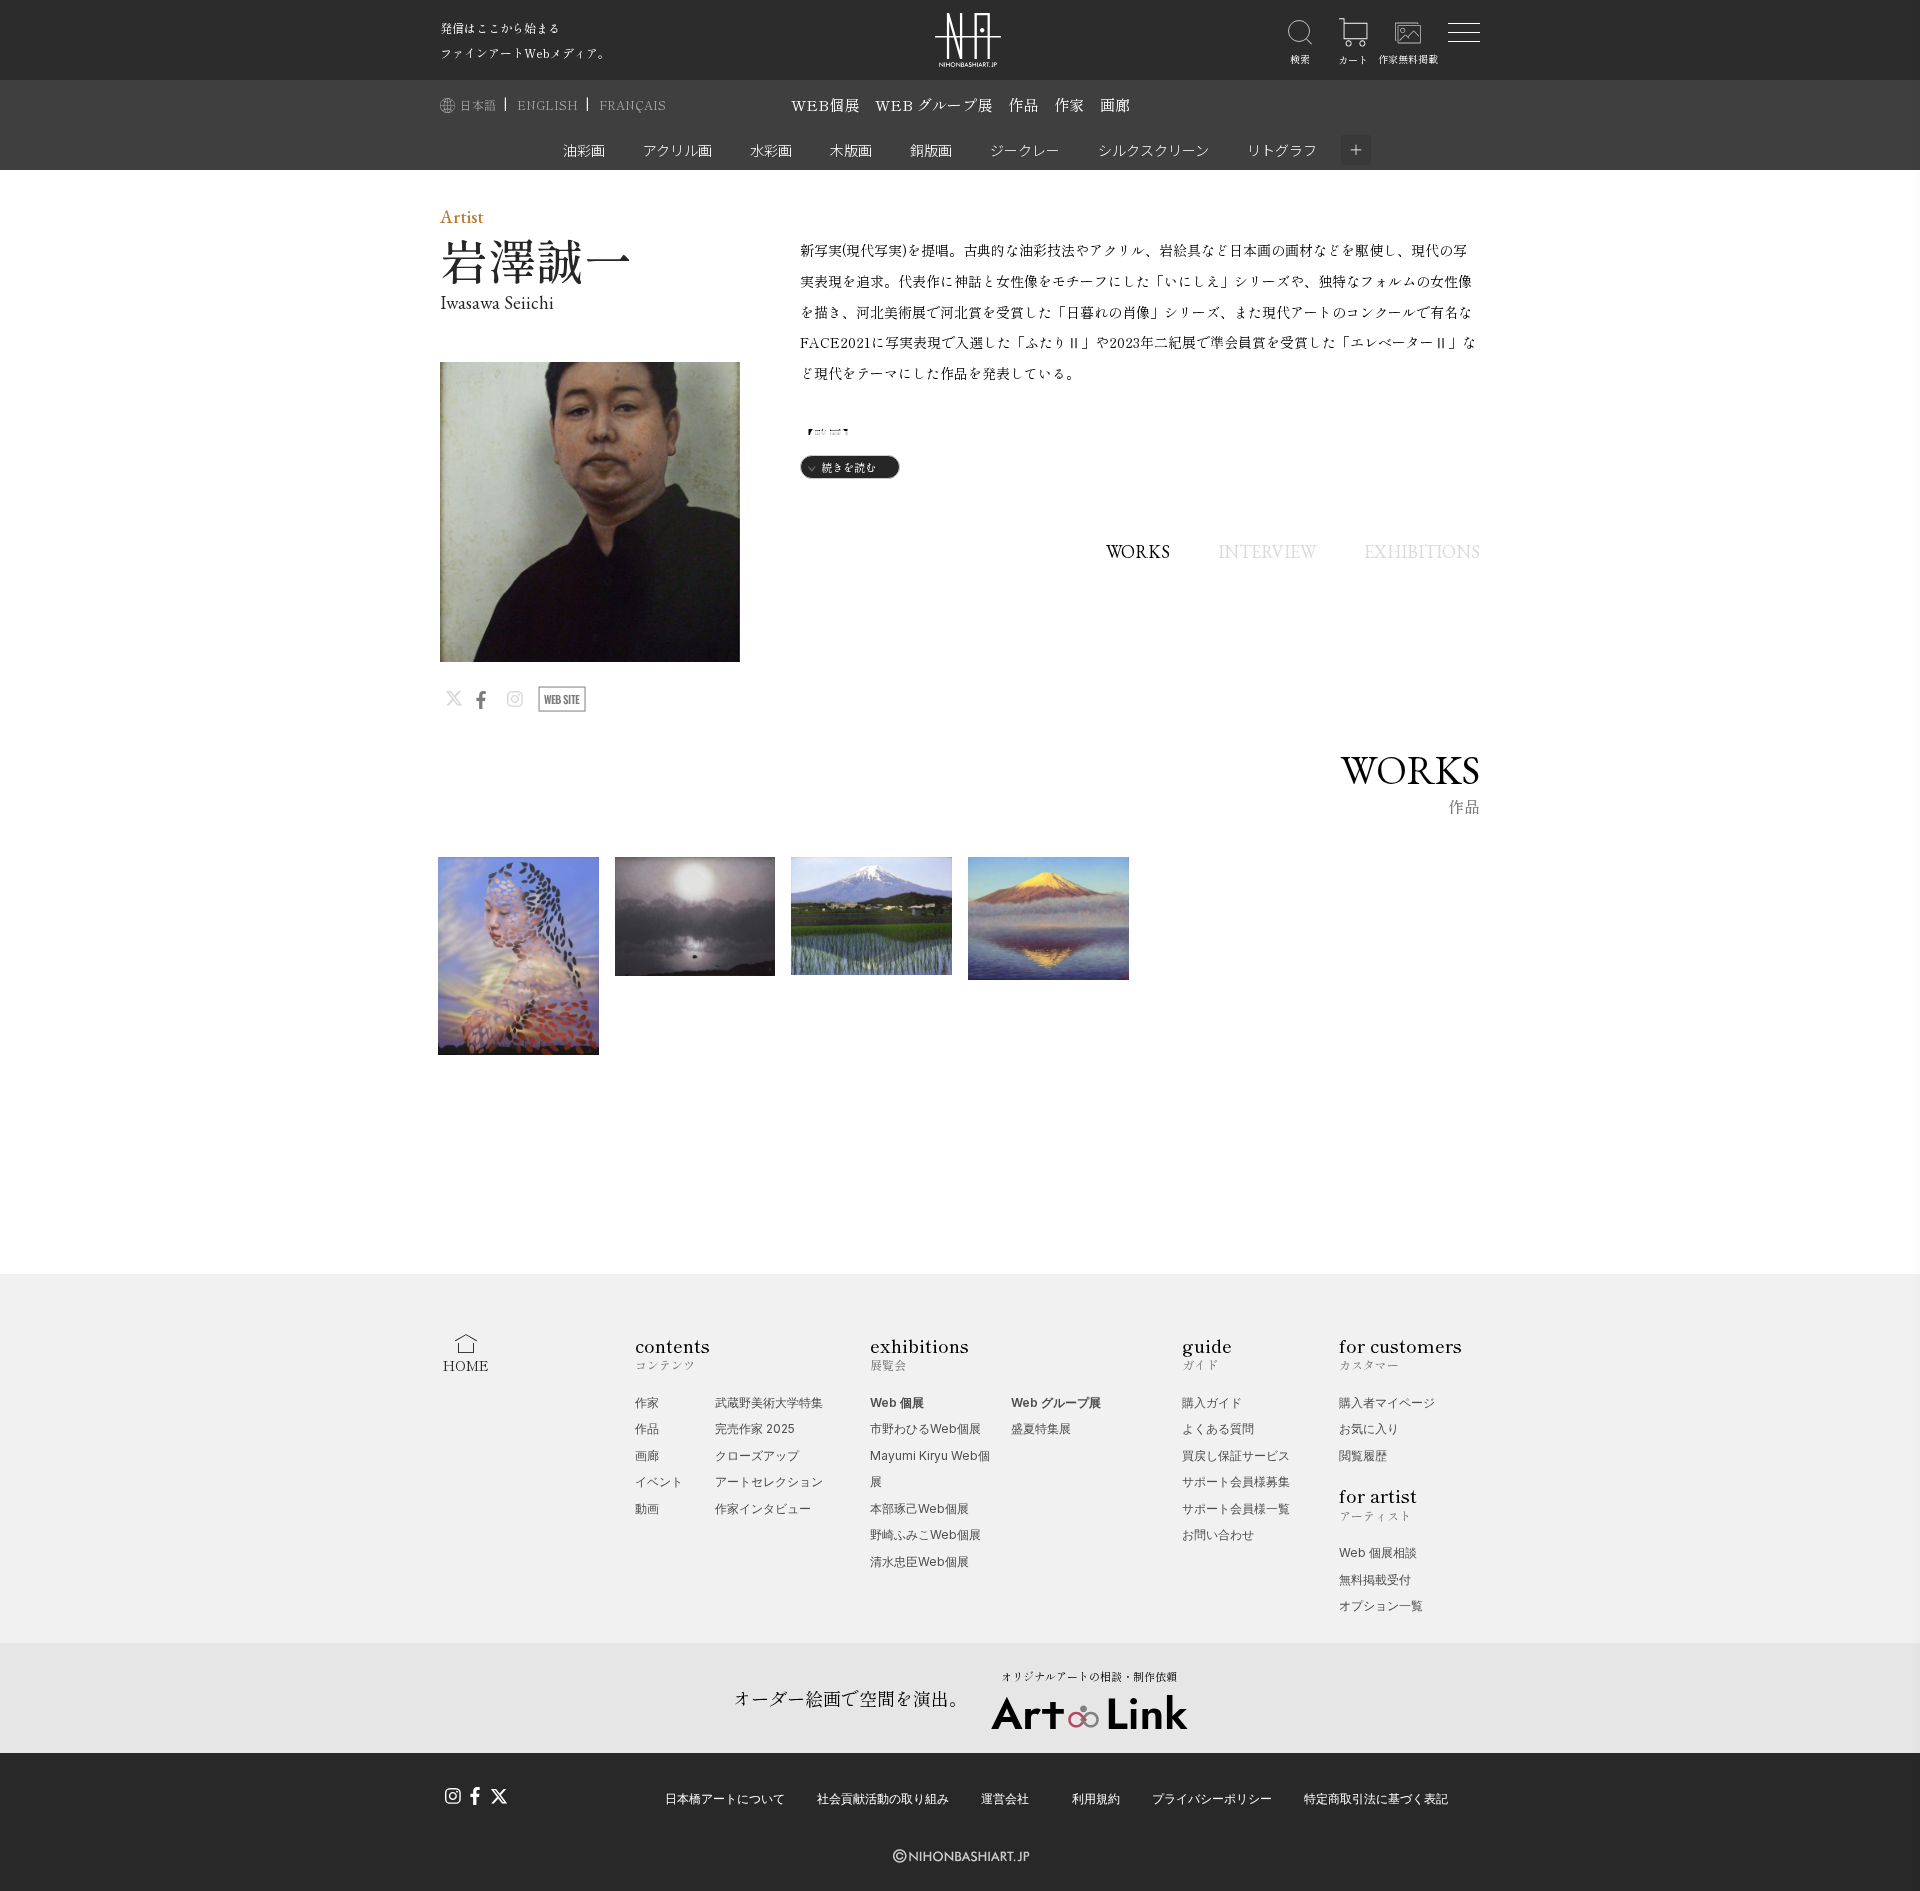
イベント (659, 1481)
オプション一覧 (1381, 1605)
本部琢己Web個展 (919, 1508)
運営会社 (1005, 1798)
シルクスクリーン (1153, 150)
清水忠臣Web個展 (919, 1561)
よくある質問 (1218, 1428)
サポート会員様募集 (1236, 1481)
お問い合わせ (1218, 1534)
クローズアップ (757, 1455)
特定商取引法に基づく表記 (1376, 1798)
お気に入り (1369, 1428)
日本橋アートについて (725, 1798)
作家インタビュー (763, 1508)
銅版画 (931, 150)
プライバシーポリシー (1212, 1798)
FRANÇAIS (632, 104)
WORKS (1138, 551)
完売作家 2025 (755, 1428)
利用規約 (1096, 1798)
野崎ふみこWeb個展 (925, 1534)
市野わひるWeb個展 (925, 1428)
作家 (1069, 104)
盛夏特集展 (1041, 1428)
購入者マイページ (1387, 1402)
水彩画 (771, 150)
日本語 (479, 104)
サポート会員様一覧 (1236, 1508)
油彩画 (584, 150)
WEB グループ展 (933, 104)
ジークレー (1025, 150)
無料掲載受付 (1375, 1579)
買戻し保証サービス (1236, 1455)
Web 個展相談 (1378, 1552)
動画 (647, 1508)
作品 (1023, 104)
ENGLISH (549, 104)
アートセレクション (769, 1481)
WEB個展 (825, 104)
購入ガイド (1212, 1402)
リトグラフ (1282, 150)
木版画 (851, 150)
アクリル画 (677, 150)
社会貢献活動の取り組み (883, 1798)
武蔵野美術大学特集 (769, 1402)
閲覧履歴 (1363, 1455)
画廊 (1115, 104)
